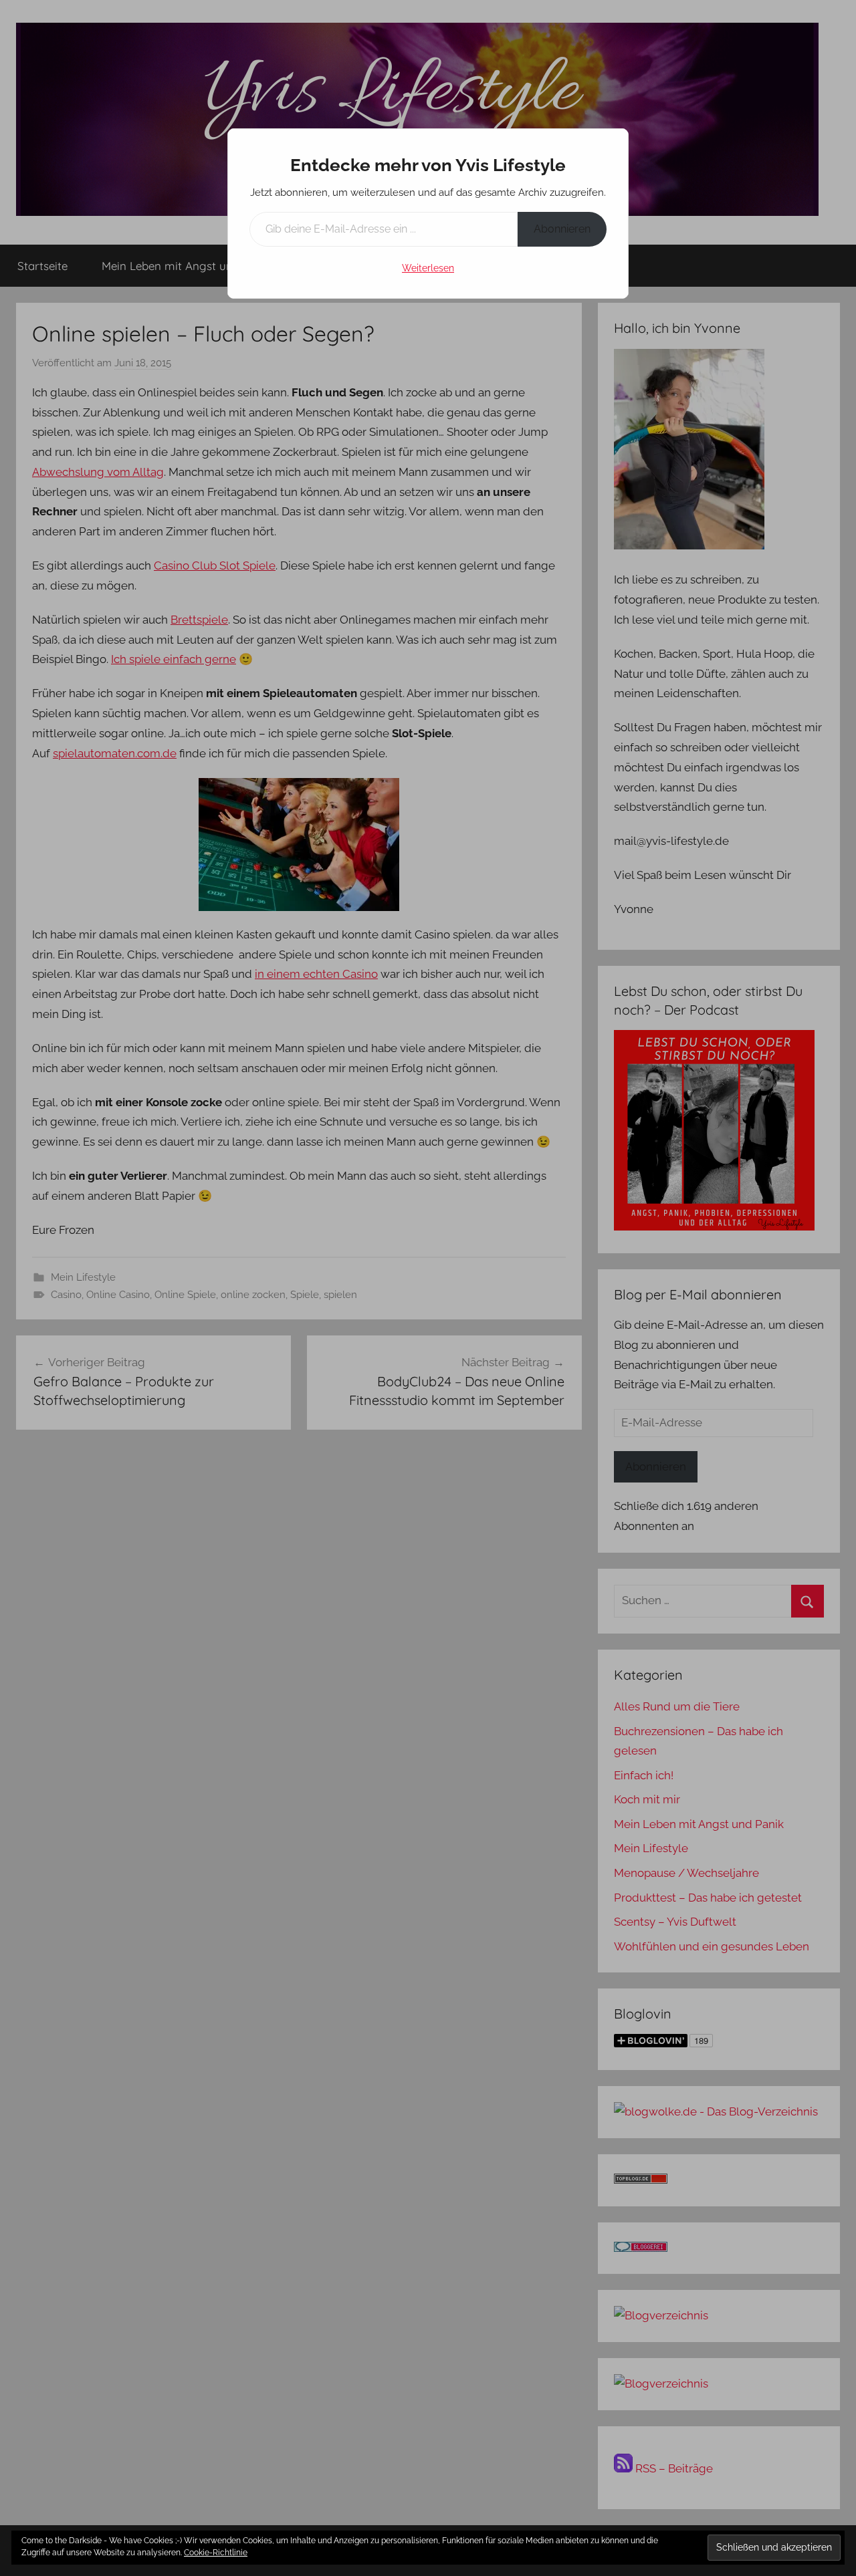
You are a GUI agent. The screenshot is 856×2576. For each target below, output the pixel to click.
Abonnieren (562, 229)
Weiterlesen (428, 268)
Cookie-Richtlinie (216, 2553)
